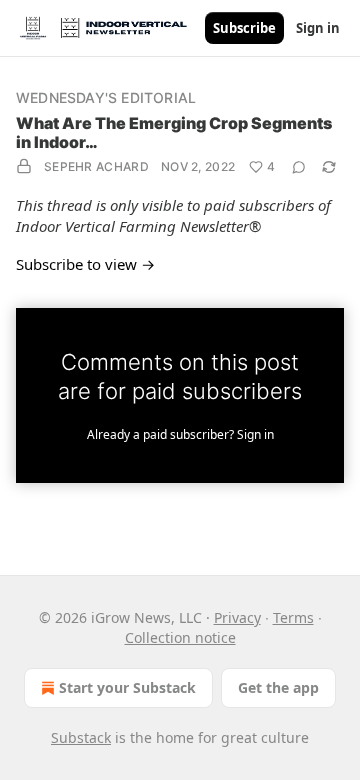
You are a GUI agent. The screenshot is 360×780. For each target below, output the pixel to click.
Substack (81, 737)
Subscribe (244, 28)
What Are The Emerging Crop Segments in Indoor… (174, 132)
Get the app (278, 687)
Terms (293, 617)
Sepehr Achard (96, 166)
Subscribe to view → (85, 264)
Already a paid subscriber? (180, 434)
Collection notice (180, 637)
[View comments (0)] (299, 167)
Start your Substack (127, 687)
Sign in (318, 28)
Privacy (237, 617)
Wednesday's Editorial (106, 97)
